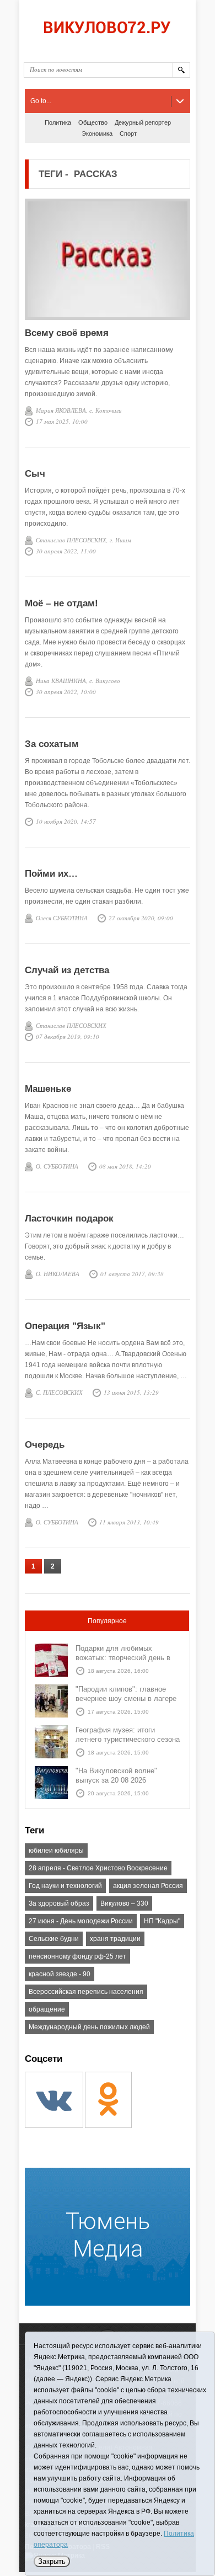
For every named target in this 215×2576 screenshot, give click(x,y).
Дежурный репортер (143, 122)
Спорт (128, 134)
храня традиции (115, 1939)
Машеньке (48, 1089)
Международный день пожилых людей (89, 2027)
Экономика (97, 134)
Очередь (45, 1445)
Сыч (35, 474)
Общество (93, 122)
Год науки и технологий (65, 1886)
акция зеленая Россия (148, 1886)
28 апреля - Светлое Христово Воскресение (98, 1868)
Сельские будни (54, 1939)
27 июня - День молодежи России (81, 1921)
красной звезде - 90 (60, 1974)
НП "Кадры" (162, 1921)
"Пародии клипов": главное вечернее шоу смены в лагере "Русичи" (126, 1698)
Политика (58, 122)
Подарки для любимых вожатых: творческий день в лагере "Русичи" (123, 1658)
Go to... (41, 101)
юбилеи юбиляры (56, 1850)
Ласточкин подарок (69, 1218)
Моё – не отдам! (61, 603)
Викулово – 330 (124, 1903)
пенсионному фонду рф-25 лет (77, 1956)
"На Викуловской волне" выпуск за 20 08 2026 (116, 1775)
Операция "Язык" (65, 1326)
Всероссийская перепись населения (86, 1992)
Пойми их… (51, 874)
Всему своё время (67, 333)
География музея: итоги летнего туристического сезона (128, 1735)
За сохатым (52, 744)
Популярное (107, 1621)
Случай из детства (67, 970)
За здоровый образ (59, 1903)
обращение (47, 2009)
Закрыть (52, 2561)
